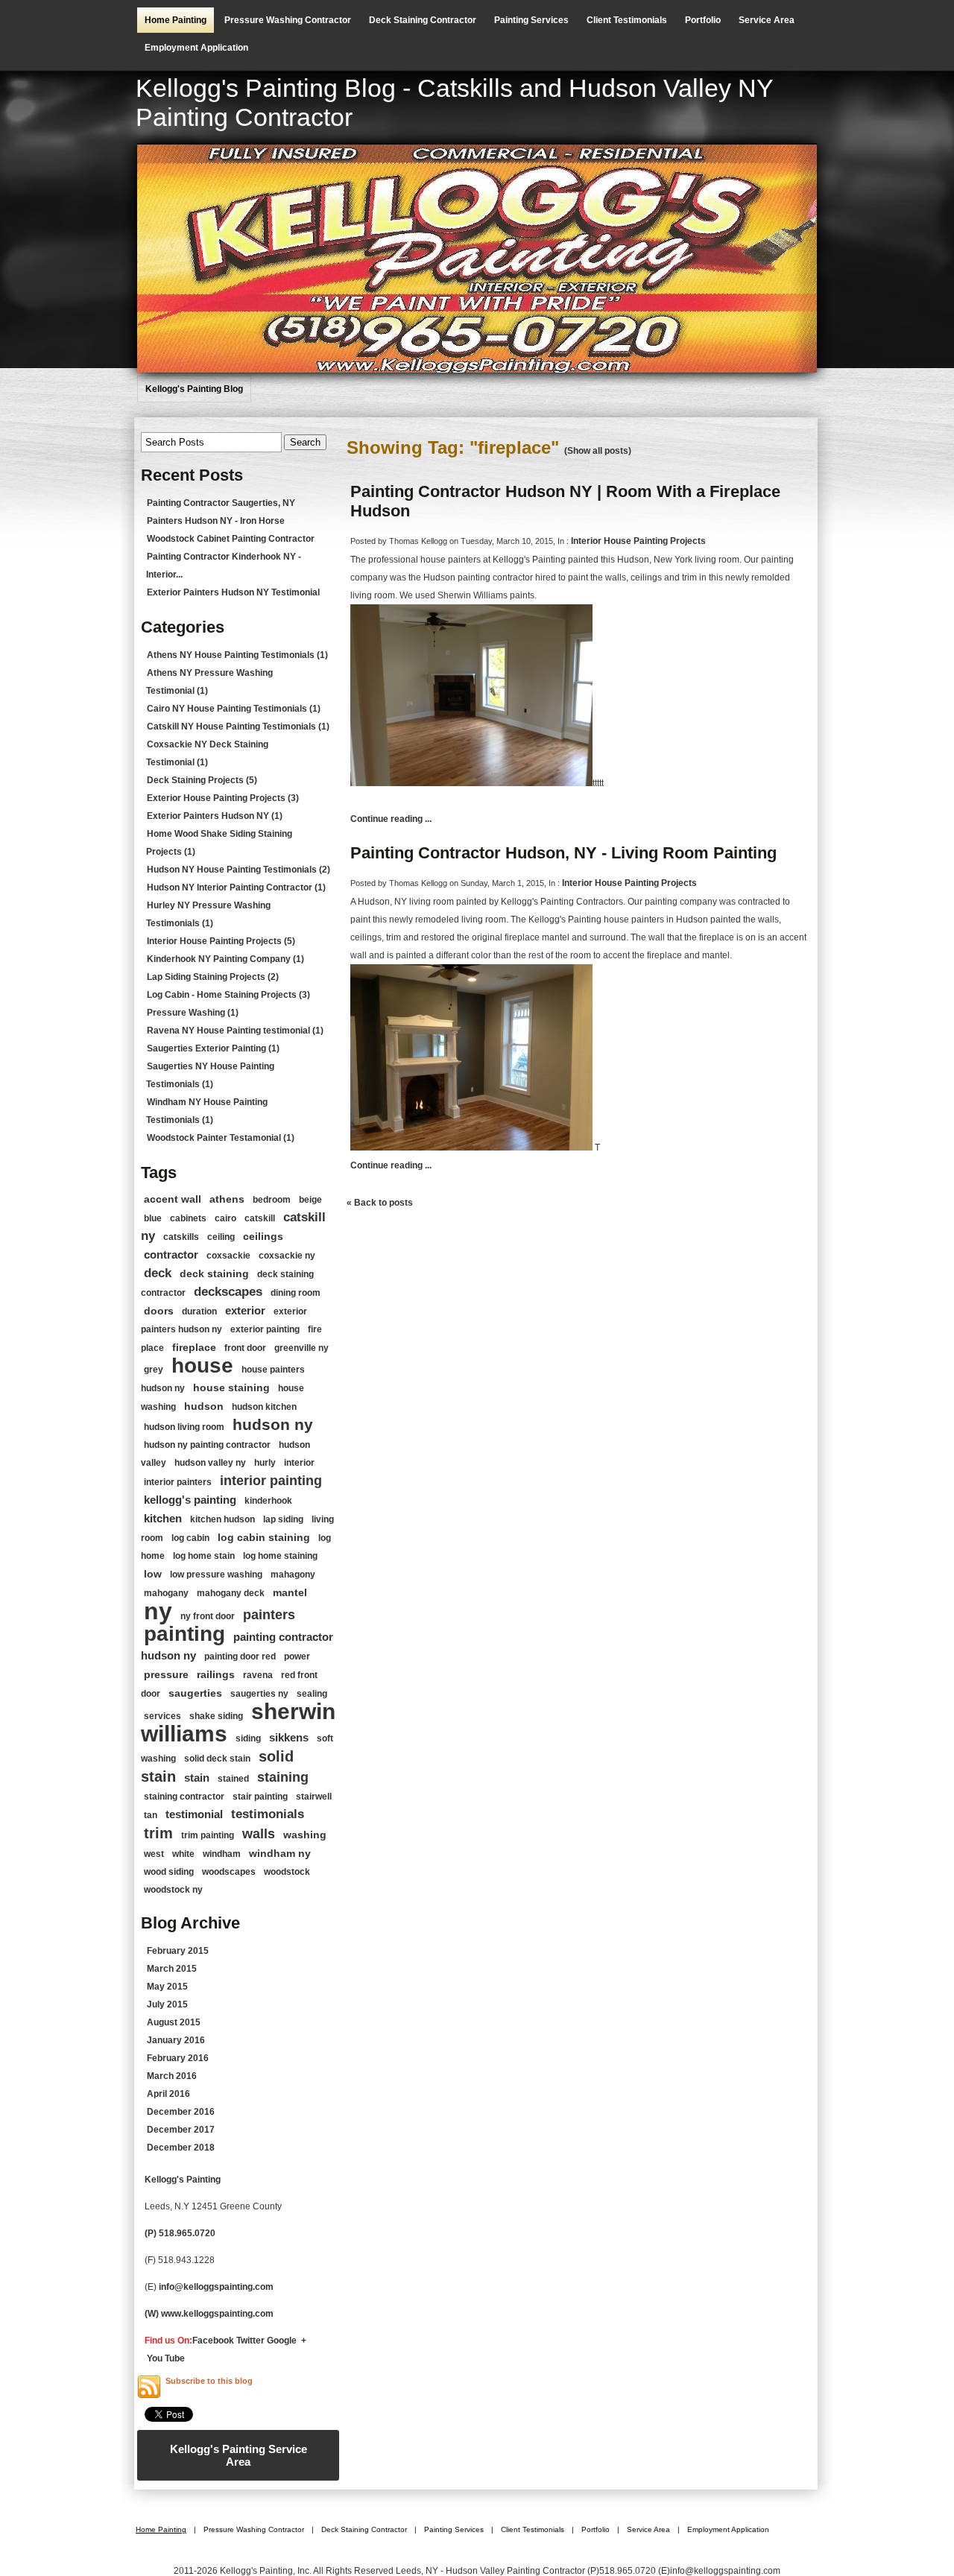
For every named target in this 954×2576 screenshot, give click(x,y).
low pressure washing (216, 1575)
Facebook (213, 2341)
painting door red (240, 1656)
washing (305, 1835)
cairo (225, 1218)
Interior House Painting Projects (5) (221, 941)
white (183, 1854)
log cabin (190, 1538)
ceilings (263, 1236)
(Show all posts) (598, 451)
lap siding (283, 1519)
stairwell (314, 1797)
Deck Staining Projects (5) (202, 780)
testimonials (268, 1814)
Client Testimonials (627, 20)
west (154, 1854)
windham (222, 1854)
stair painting (260, 1797)
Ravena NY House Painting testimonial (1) (235, 1031)
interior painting (271, 1481)
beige (310, 1200)
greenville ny (301, 1348)
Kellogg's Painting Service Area (238, 2455)
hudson (204, 1406)
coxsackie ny (287, 1256)
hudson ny (273, 1424)
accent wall (173, 1199)
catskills (181, 1237)
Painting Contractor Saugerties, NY (221, 503)
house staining (231, 1387)
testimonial (194, 1814)
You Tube (166, 2358)
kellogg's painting (190, 1500)
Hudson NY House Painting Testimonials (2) (238, 870)
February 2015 (178, 1951)
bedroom (272, 1200)
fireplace (194, 1347)
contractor (171, 1254)
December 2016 (181, 2112)
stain (197, 1778)
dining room (296, 1293)
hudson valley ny (210, 1463)
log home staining (280, 1556)
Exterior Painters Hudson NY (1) (215, 816)
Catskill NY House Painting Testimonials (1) (238, 727)
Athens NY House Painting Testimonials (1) (237, 655)
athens (227, 1199)
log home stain (204, 1556)
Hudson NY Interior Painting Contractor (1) (236, 887)
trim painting (208, 1835)
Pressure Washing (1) (193, 1013)
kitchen (163, 1518)
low (153, 1574)
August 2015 (174, 2022)
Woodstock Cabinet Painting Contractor (231, 539)
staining (283, 1777)
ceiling (221, 1237)
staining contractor (184, 1797)
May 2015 (167, 1987)
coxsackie (228, 1256)
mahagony (293, 1575)
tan (151, 1815)
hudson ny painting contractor (207, 1445)
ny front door (208, 1616)
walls (259, 1834)
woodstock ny (173, 1890)
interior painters (178, 1482)
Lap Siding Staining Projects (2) (213, 977)
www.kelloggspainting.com (218, 2314)
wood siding (169, 1872)
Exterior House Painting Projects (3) (223, 798)
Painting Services (531, 20)
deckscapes (228, 1292)
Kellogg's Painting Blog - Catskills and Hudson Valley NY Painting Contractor (454, 102)
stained (233, 1779)
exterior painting (265, 1329)
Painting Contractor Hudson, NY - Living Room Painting (563, 853)
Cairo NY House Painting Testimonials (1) (234, 709)
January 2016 (176, 2040)
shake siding (216, 1716)
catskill (260, 1218)
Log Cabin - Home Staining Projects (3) (228, 995)
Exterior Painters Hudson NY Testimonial (233, 592)
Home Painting (176, 20)
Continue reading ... (391, 819)
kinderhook (268, 1501)
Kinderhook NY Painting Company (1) (225, 959)
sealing (312, 1694)
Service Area (767, 20)
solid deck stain (217, 1759)
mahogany (166, 1593)
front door (245, 1348)
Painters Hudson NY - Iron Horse (216, 521)
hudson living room (184, 1427)
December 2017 (181, 2130)
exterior (245, 1310)
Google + (287, 2341)
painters (269, 1615)
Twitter (250, 2341)
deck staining (214, 1273)
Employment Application (196, 48)
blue (153, 1218)
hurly (265, 1463)
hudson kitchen (264, 1407)
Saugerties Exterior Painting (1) (213, 1048)
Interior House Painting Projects (638, 541)
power (297, 1656)
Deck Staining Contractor (423, 20)
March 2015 (172, 1969)
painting (184, 1634)
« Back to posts (380, 1203)
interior (299, 1463)
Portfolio (703, 20)
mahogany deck (231, 1593)
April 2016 (168, 2094)
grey (154, 1370)
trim (158, 1833)
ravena (258, 1675)
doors (159, 1311)
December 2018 (181, 2148)
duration (199, 1311)
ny (158, 1611)
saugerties (195, 1693)
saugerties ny (259, 1694)
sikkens (289, 1737)
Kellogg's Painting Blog (194, 389)
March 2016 (172, 2076)
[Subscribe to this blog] (149, 2387)
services (162, 1716)
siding (248, 1738)
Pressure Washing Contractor (288, 20)
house (202, 1365)
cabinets (188, 1218)
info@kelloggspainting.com (216, 2287)
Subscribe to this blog (209, 2381)
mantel (290, 1592)
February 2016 (178, 2058)
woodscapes (229, 1872)
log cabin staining (264, 1537)
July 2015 (167, 2004)
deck (158, 1273)
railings (216, 1674)
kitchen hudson (222, 1519)
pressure (166, 1674)
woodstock (287, 1872)
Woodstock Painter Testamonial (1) (221, 1138)
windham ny (280, 1853)
